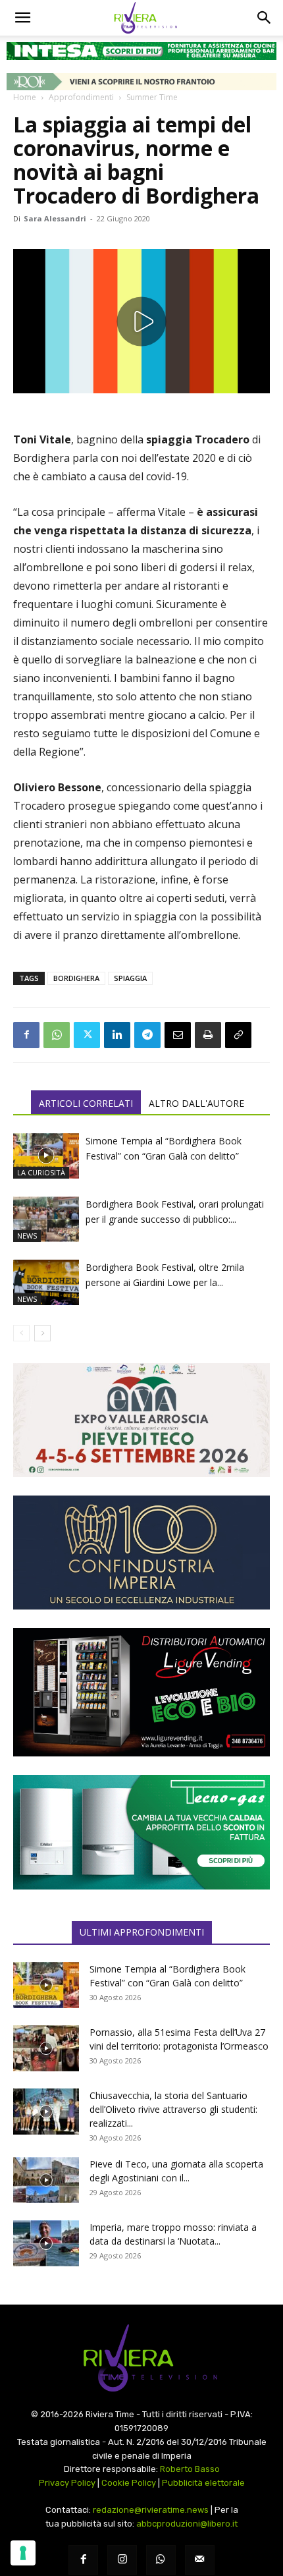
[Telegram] (147, 1035)
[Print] (208, 1035)
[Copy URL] (238, 1035)
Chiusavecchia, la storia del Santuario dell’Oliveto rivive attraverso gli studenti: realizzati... (173, 2109)
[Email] (178, 1035)
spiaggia (130, 978)
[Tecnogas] (141, 1832)
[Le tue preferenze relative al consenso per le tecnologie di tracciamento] (23, 2553)
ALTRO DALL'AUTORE (196, 1103)
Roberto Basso (190, 2469)
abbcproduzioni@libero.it (187, 2524)
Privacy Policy (67, 2483)
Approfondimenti (81, 97)
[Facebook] (26, 1035)
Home (25, 97)
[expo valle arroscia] (141, 1420)
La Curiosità (41, 1172)
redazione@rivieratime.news (151, 2510)
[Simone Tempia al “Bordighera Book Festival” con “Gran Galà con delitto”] (46, 1156)
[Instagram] (122, 2560)
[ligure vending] (141, 1692)
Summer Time (152, 97)
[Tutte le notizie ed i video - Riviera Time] (141, 2358)
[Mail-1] (200, 2560)
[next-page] (42, 1333)
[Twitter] (87, 1035)
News (27, 1236)
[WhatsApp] (57, 1035)
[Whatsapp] (161, 2560)
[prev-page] (21, 1333)
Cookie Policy (129, 2483)
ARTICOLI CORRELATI (86, 1103)
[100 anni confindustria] (141, 1553)
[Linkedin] (117, 1035)
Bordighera (76, 978)
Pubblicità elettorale (203, 2483)
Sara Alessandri (55, 218)
